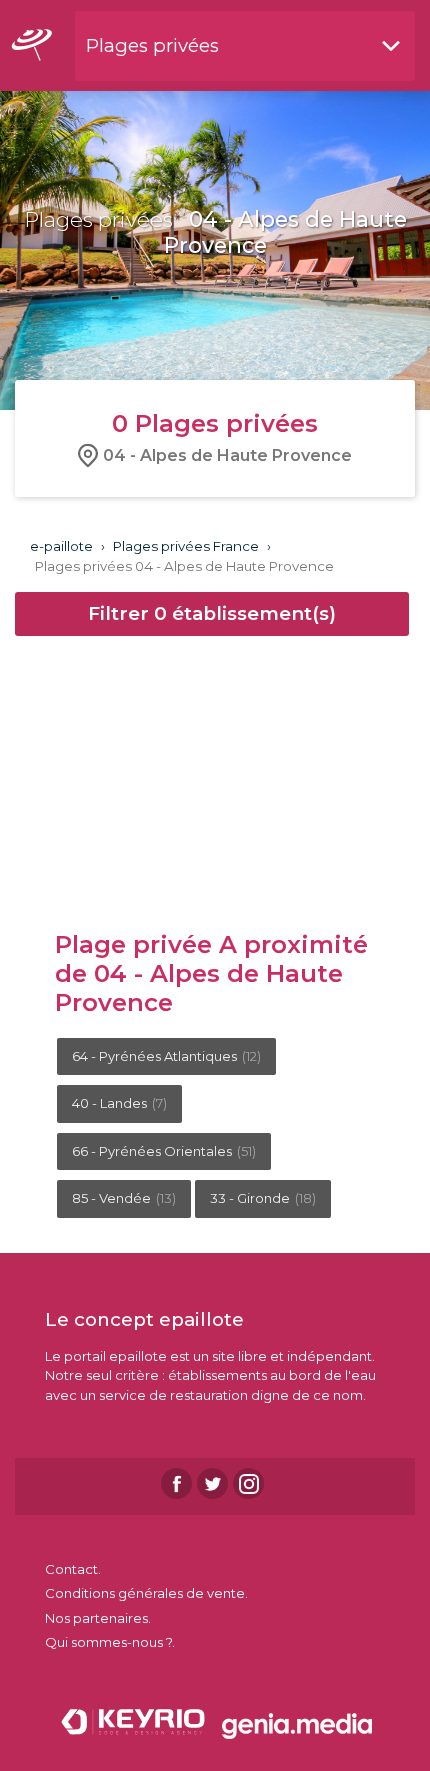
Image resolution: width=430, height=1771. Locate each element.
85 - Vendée (124, 1198)
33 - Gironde (263, 1198)
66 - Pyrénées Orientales (164, 1151)
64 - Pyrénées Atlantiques (166, 1056)
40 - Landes (119, 1103)
